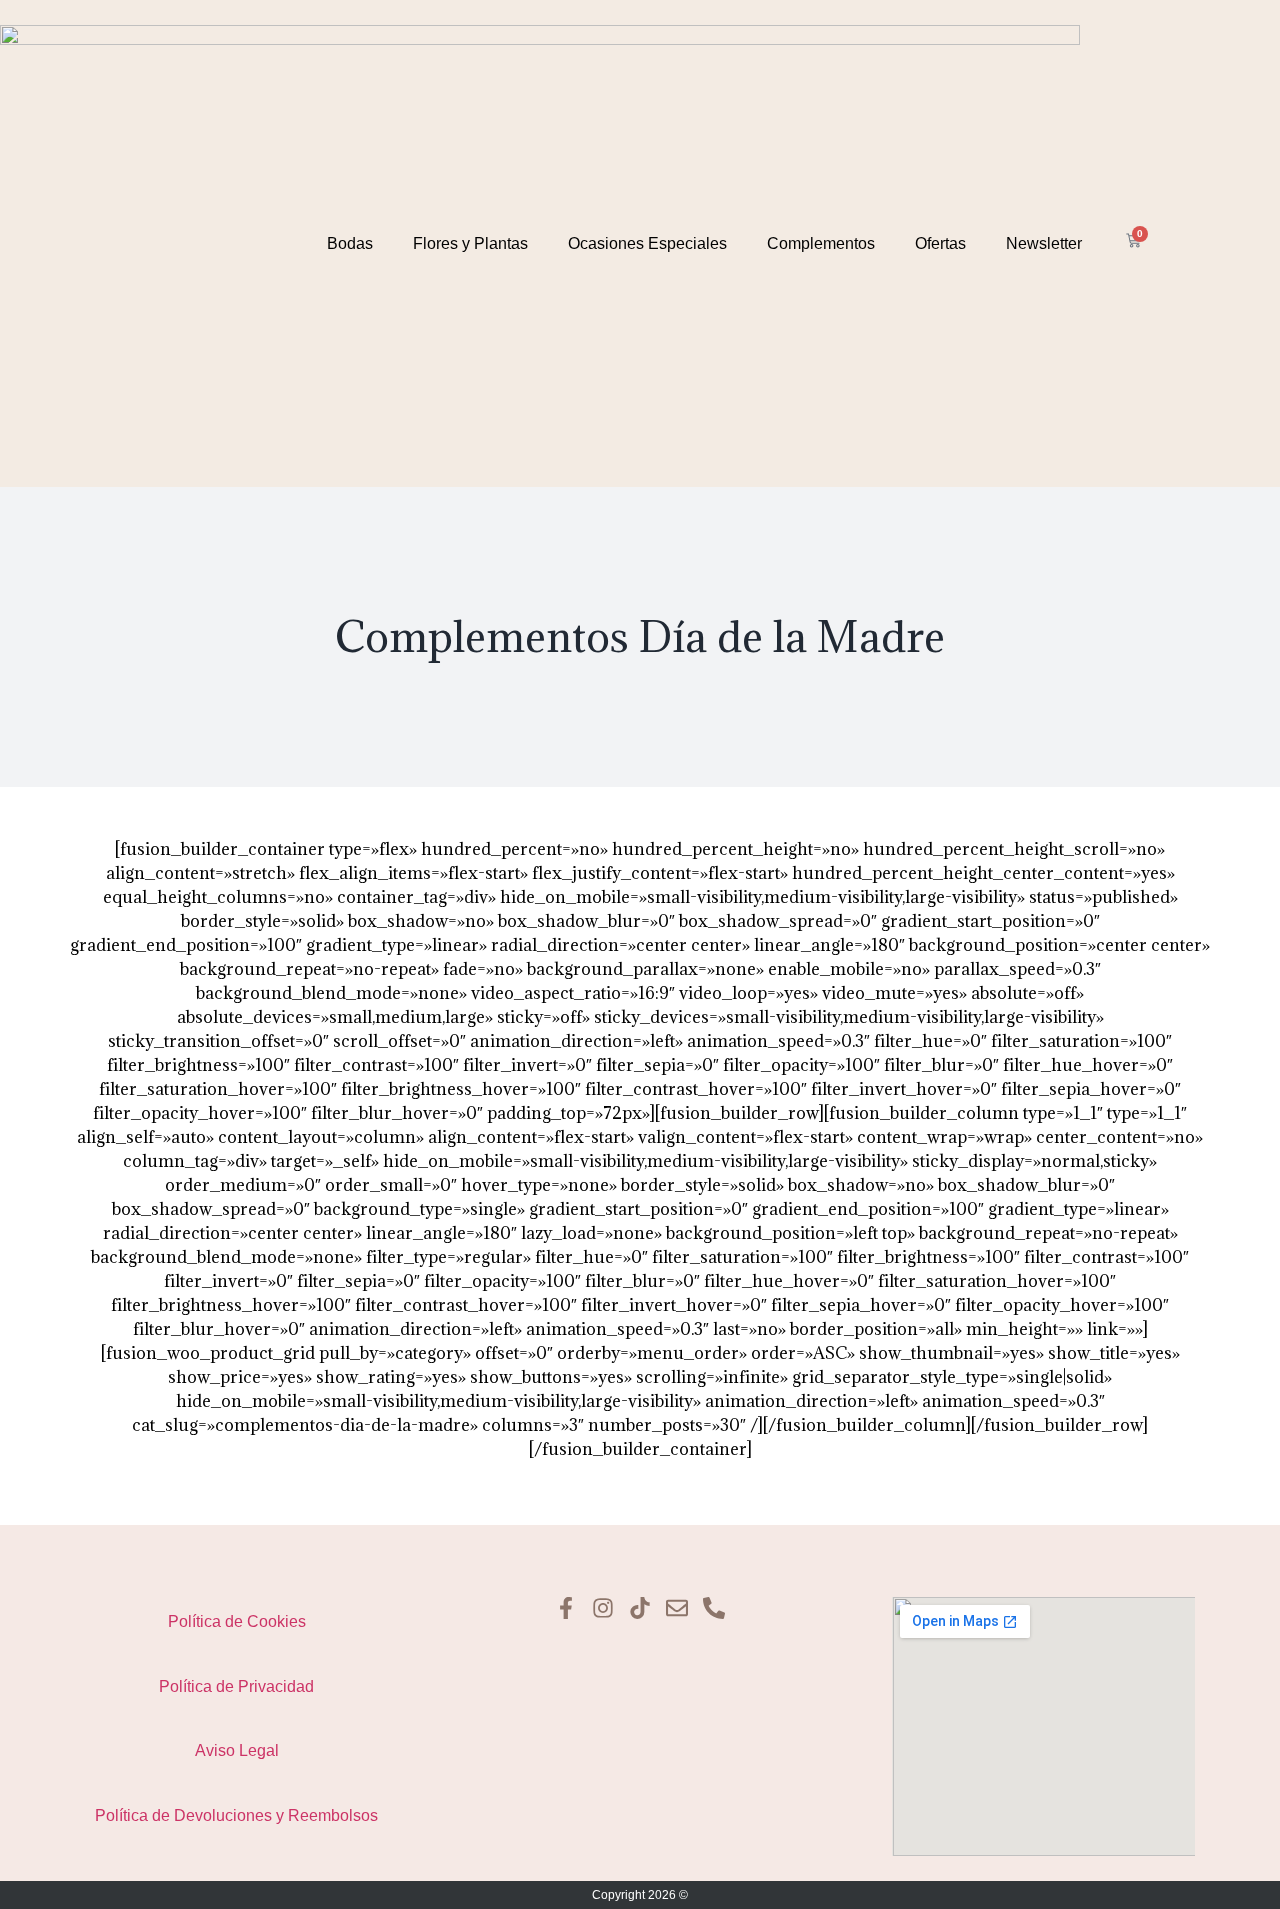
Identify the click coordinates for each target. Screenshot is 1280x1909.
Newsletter (1044, 243)
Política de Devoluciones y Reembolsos (236, 1815)
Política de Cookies (237, 1621)
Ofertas (940, 243)
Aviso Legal (237, 1750)
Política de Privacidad (236, 1686)
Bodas (350, 243)
